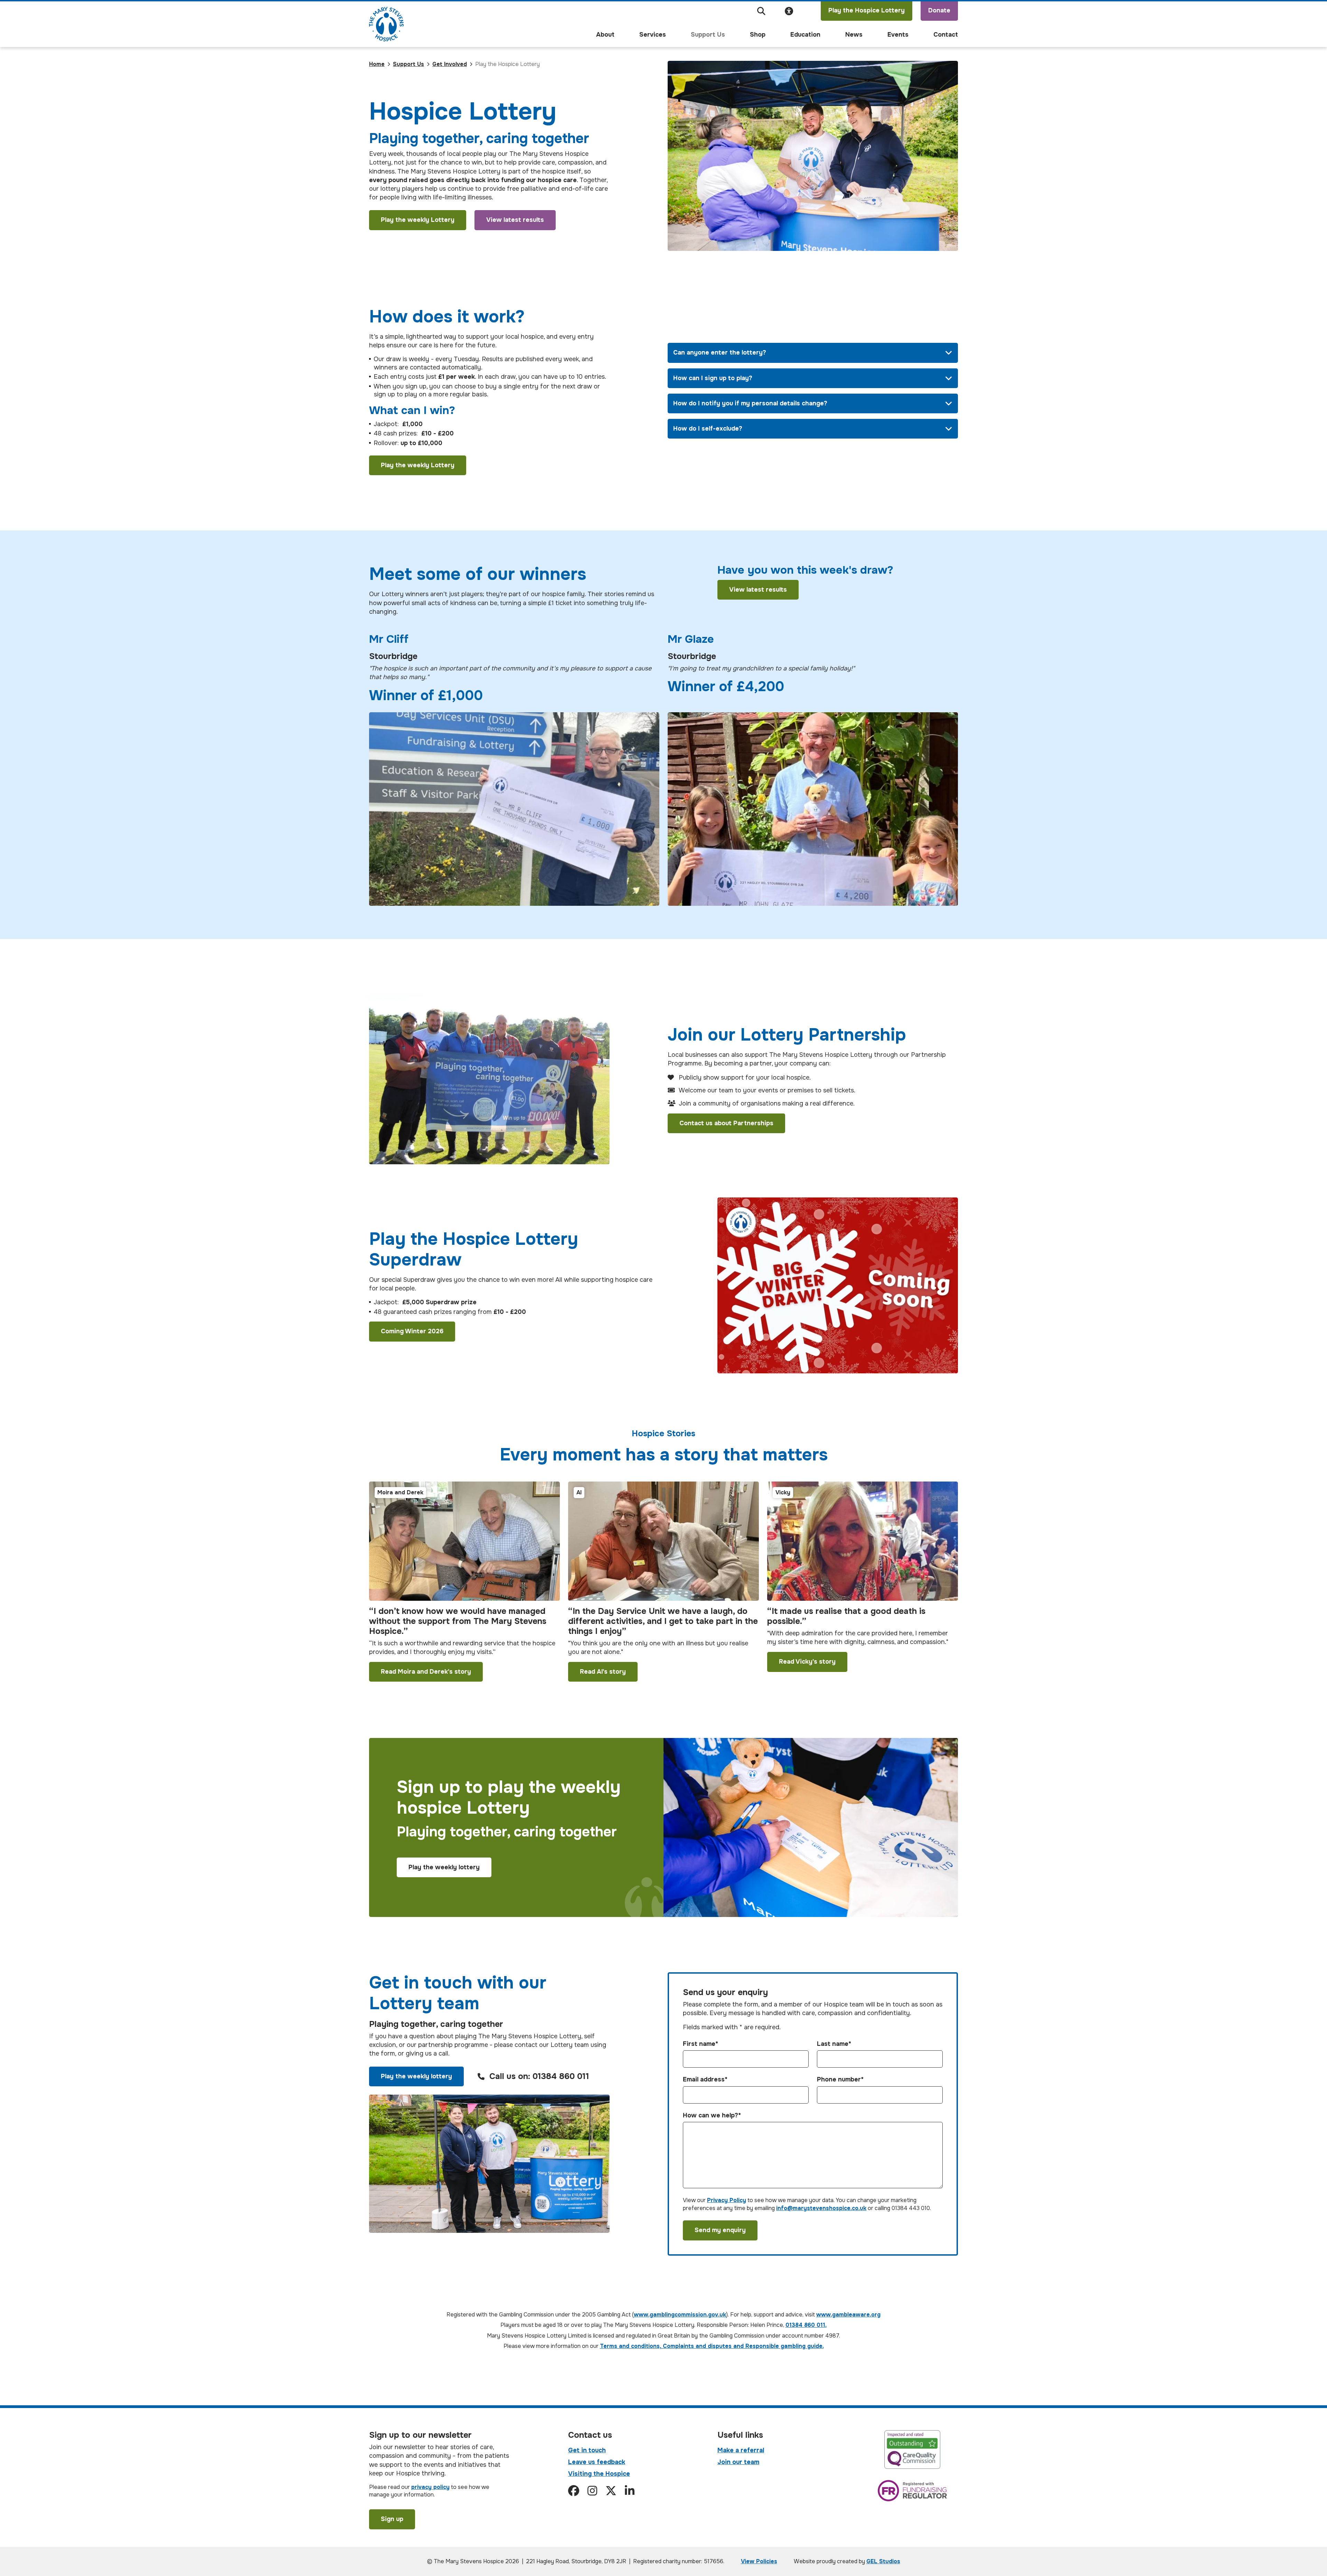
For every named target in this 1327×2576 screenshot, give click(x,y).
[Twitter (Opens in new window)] (611, 2491)
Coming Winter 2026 (412, 1331)
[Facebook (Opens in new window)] (574, 2491)
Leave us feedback (597, 2462)
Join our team (738, 2462)
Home (377, 64)
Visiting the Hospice (599, 2474)
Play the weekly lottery (444, 1867)
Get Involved (450, 64)
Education (805, 35)
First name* (700, 2044)
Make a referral (741, 2450)
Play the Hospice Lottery (867, 10)
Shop (758, 35)
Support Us (708, 35)
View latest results (515, 220)
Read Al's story (603, 1672)
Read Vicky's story (807, 1662)
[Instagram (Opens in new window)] (592, 2491)
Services (653, 35)
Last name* (834, 2044)
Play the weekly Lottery (418, 220)
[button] (761, 11)
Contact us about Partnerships (726, 1123)
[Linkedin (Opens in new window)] (630, 2491)
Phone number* (840, 2080)
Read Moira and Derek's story (426, 1672)
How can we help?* (712, 2116)
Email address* (705, 2080)
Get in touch (587, 2450)
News (854, 35)
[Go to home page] (386, 24)
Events (898, 35)
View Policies (759, 2561)
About (605, 35)
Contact (946, 35)
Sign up (392, 2519)
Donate (939, 10)
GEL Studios (883, 2561)
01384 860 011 (561, 2076)
